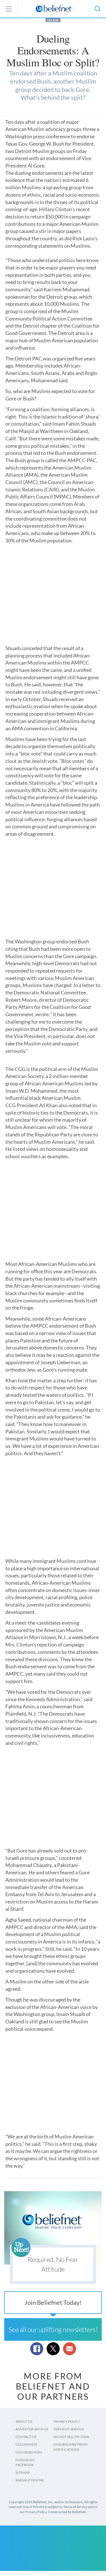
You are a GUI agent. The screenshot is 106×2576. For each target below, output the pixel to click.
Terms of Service (69, 2429)
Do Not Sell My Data (71, 2437)
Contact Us (26, 2437)
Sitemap (23, 2472)
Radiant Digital (30, 2480)
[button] (97, 9)
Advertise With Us (32, 2429)
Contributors (29, 2452)
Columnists (26, 2444)
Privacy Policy (67, 2421)
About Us (24, 2421)
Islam (53, 20)
